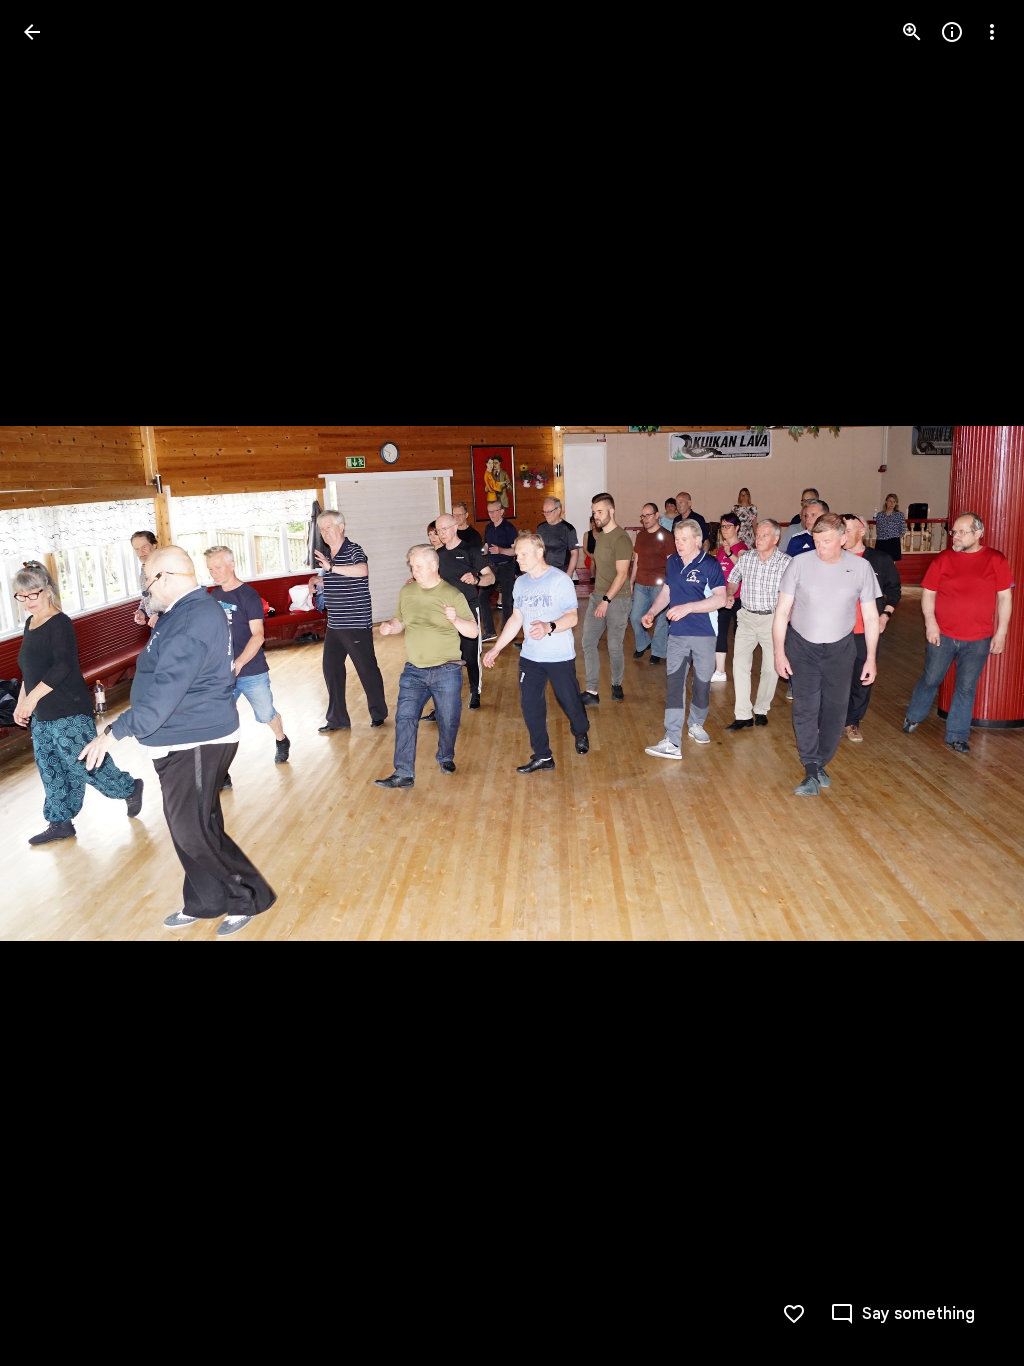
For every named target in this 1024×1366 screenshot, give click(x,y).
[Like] (794, 1314)
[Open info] (952, 32)
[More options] (992, 32)
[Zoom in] (912, 32)
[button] (56, 683)
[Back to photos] (32, 32)
